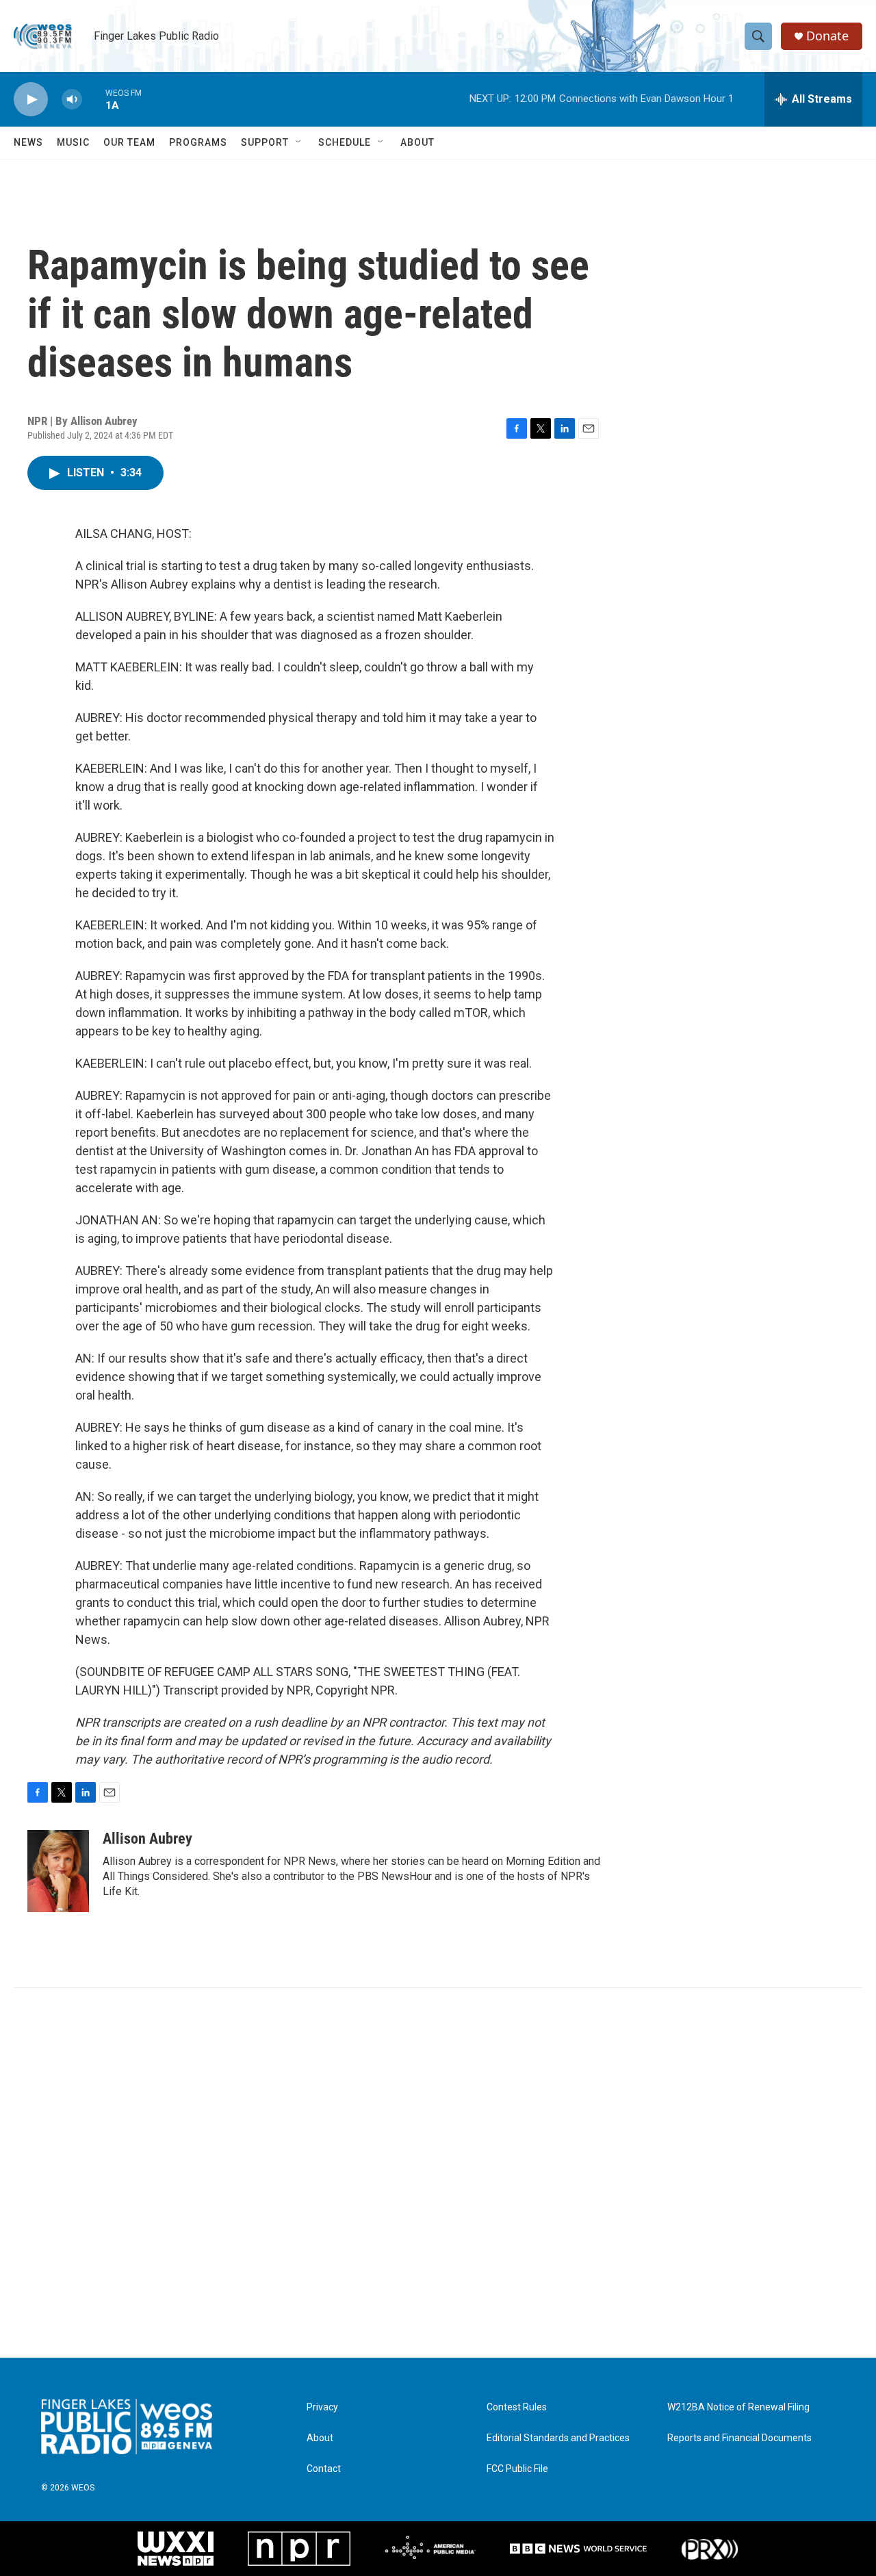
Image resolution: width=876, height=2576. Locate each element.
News (28, 142)
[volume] (72, 100)
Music (73, 142)
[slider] (94, 99)
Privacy (322, 2407)
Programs (198, 142)
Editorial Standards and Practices (558, 2438)
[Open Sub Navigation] (299, 142)
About (417, 142)
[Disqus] (438, 2173)
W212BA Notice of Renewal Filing (738, 2407)
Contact (324, 2469)
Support (265, 142)
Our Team (129, 142)
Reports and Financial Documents (739, 2438)
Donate (827, 36)
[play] (31, 100)
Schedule (345, 142)
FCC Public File (517, 2469)
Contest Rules (517, 2407)
